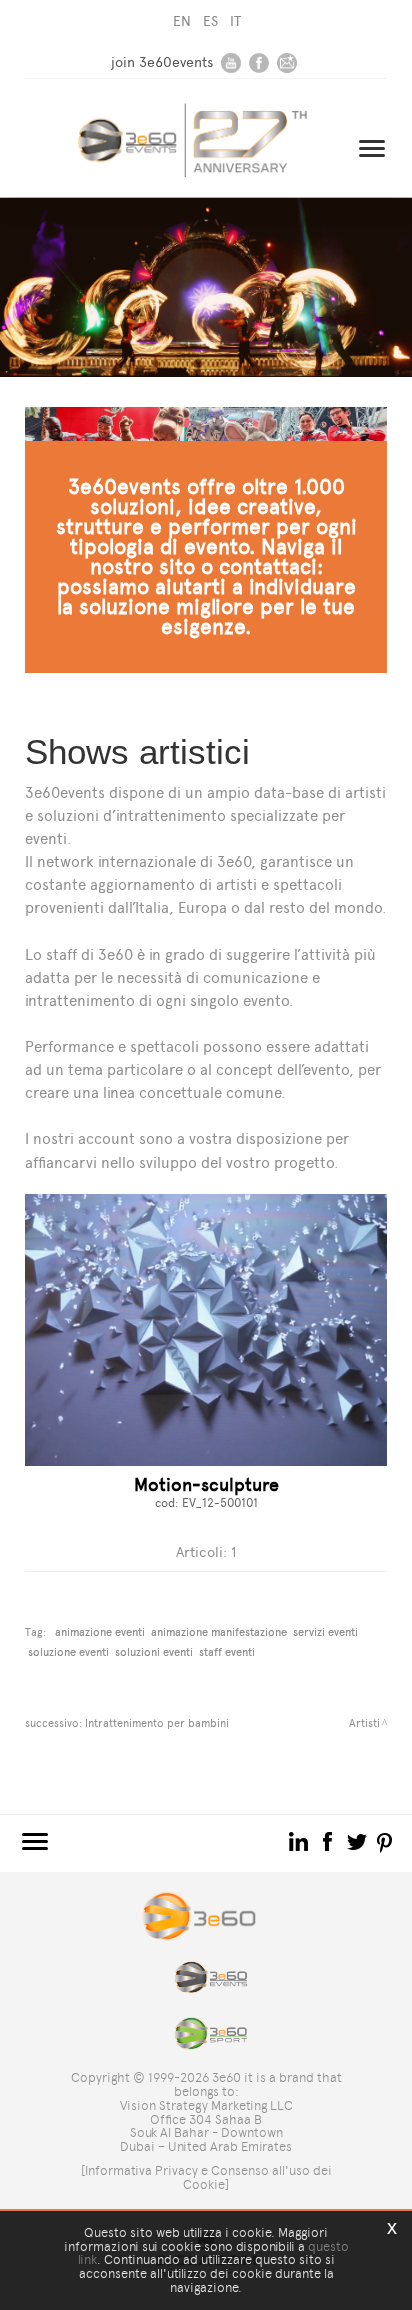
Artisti (364, 1723)
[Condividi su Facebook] (329, 1840)
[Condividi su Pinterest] (385, 1840)
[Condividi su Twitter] (358, 1840)
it (235, 21)
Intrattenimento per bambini (157, 1723)
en (182, 21)
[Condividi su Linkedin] (300, 1840)
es (210, 21)
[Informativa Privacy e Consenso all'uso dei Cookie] (206, 2177)
